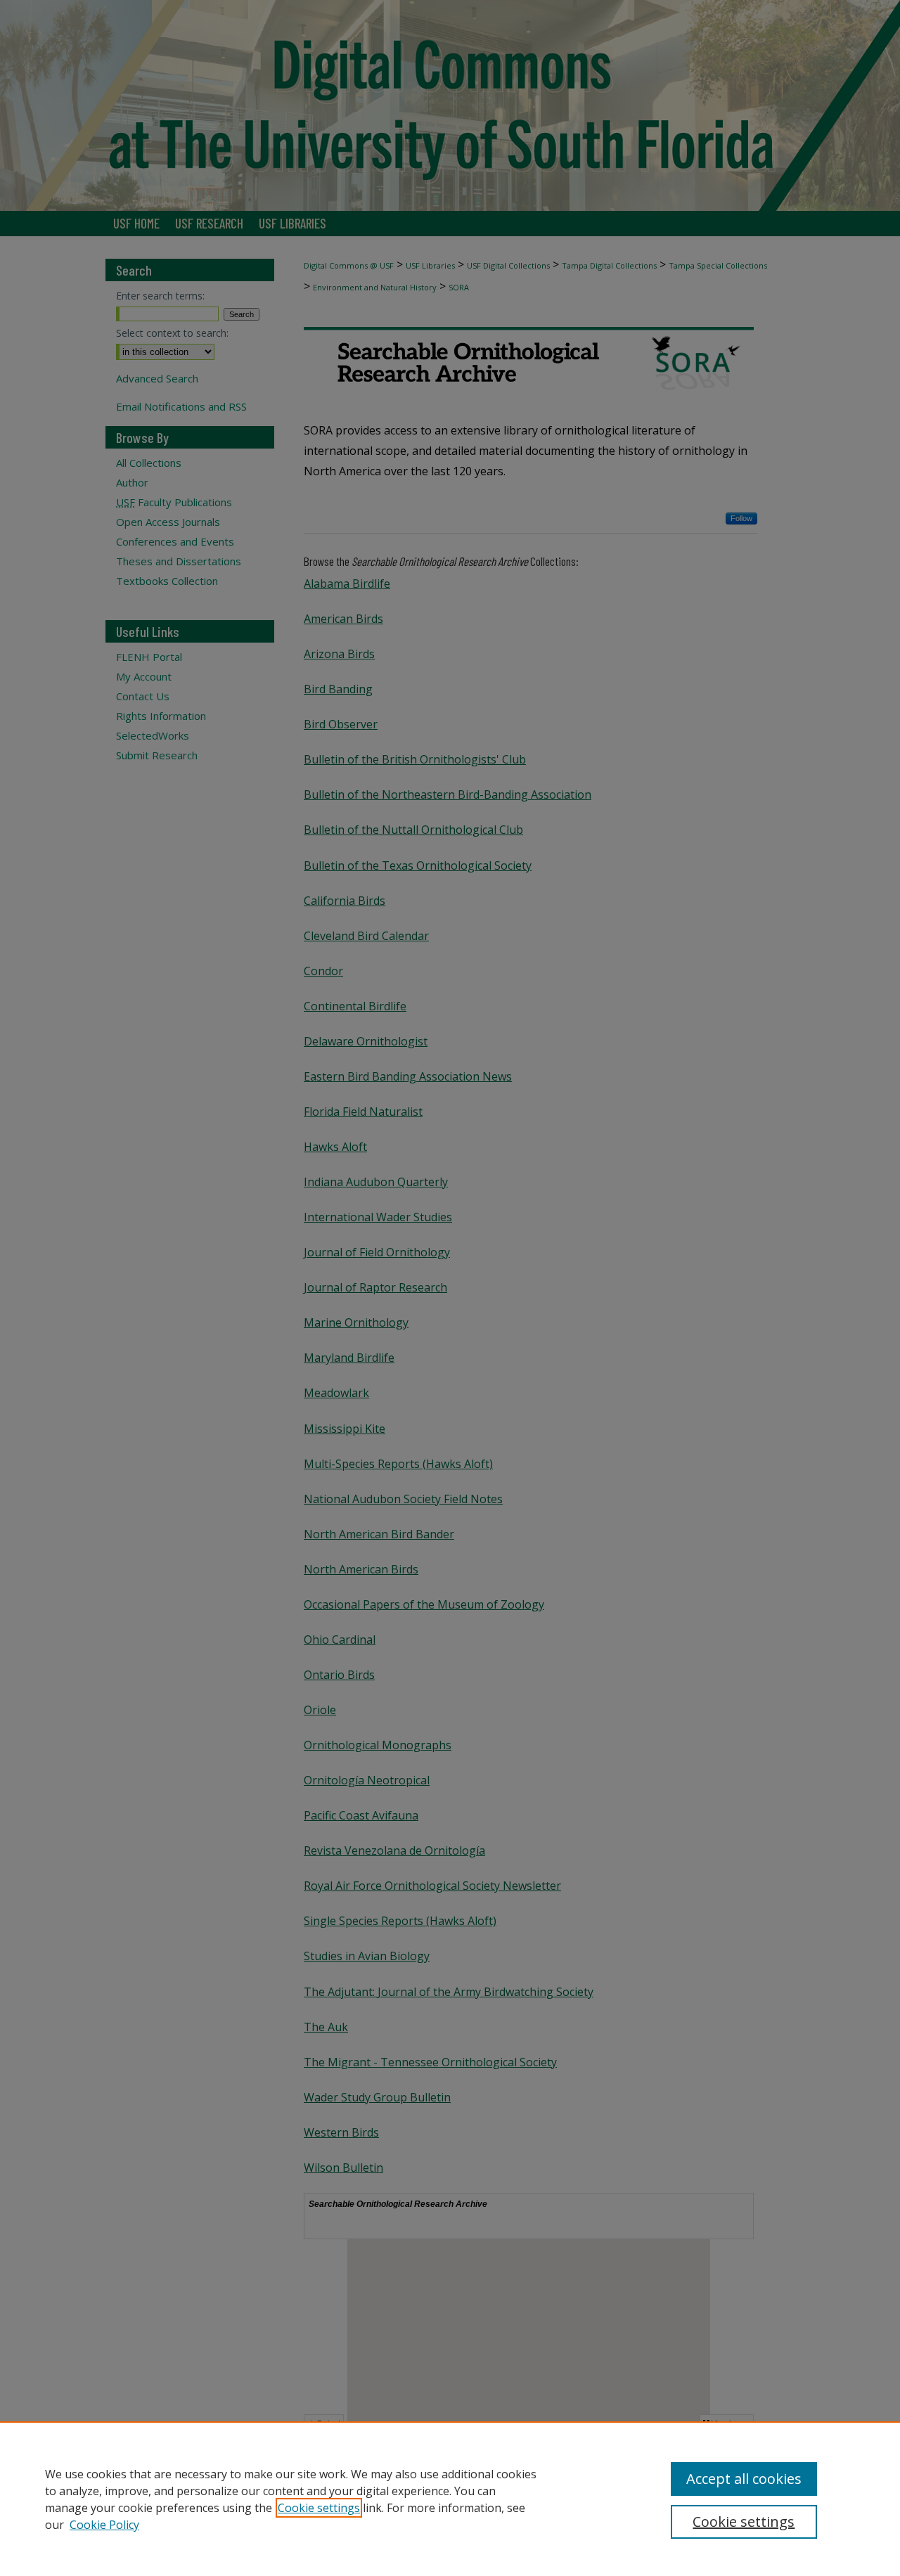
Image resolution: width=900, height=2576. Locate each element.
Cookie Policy (104, 2525)
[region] (450, 2499)
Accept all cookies (744, 2479)
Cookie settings (319, 2508)
